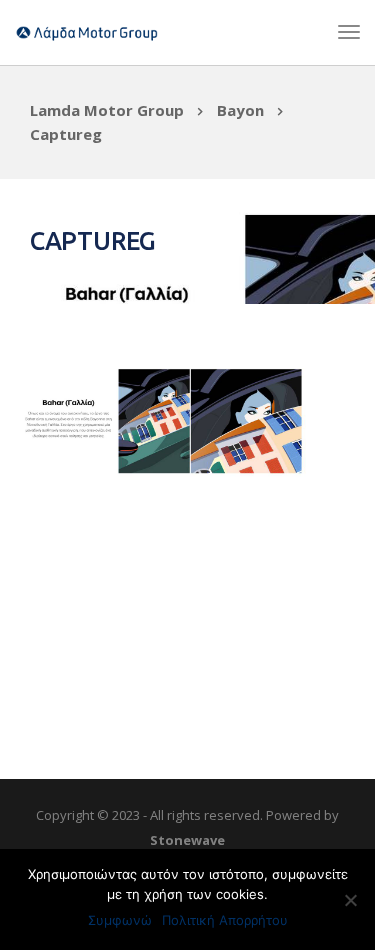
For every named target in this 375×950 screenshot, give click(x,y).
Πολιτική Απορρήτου (225, 920)
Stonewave (187, 840)
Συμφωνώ (120, 920)
